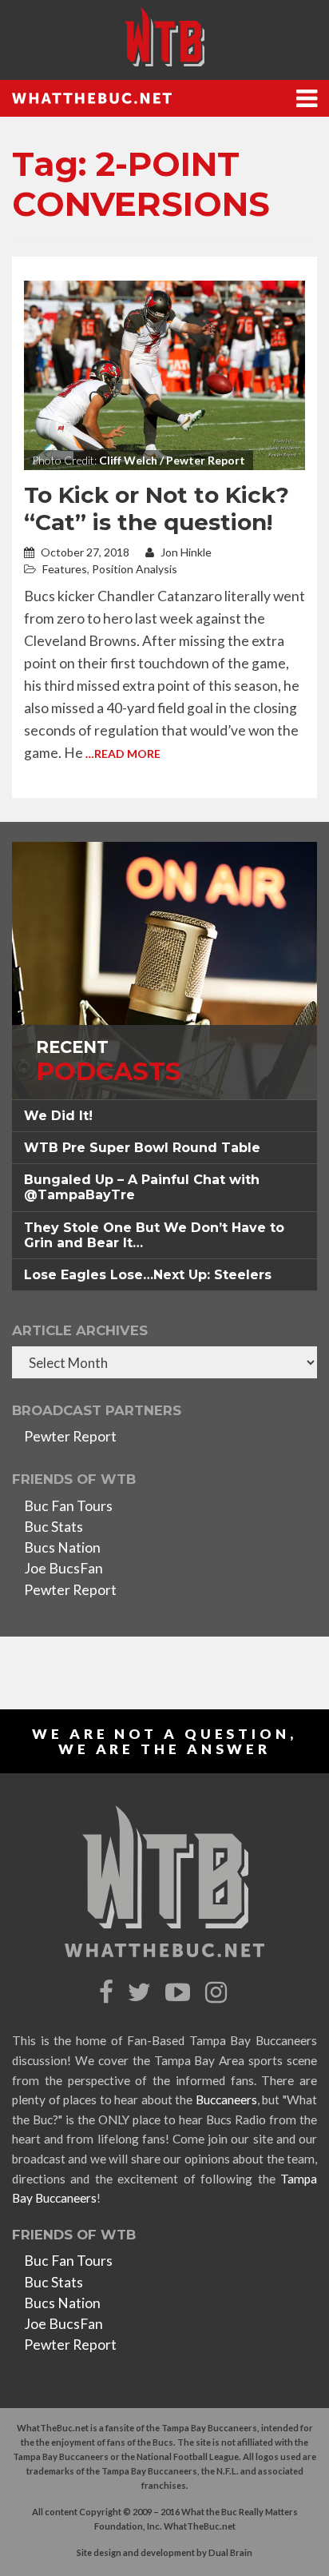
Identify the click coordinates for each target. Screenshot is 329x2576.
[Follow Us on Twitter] (141, 1993)
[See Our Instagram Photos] (218, 1993)
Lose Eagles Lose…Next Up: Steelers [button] (148, 1275)
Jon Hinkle (185, 552)
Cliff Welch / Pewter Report (172, 460)
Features (65, 569)
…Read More (123, 754)
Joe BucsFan (63, 1568)
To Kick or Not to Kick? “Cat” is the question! (157, 508)
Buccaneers (226, 2099)
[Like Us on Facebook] (108, 1993)
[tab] (164, 1116)
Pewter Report (70, 1436)
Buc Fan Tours (68, 1506)
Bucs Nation (62, 1547)
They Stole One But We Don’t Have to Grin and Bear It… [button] (154, 1235)
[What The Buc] (164, 37)
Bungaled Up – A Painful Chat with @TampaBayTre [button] (142, 1187)
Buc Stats (54, 1527)
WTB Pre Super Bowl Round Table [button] (142, 1148)
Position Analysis (135, 569)
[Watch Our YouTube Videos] (180, 1993)
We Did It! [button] (58, 1116)
